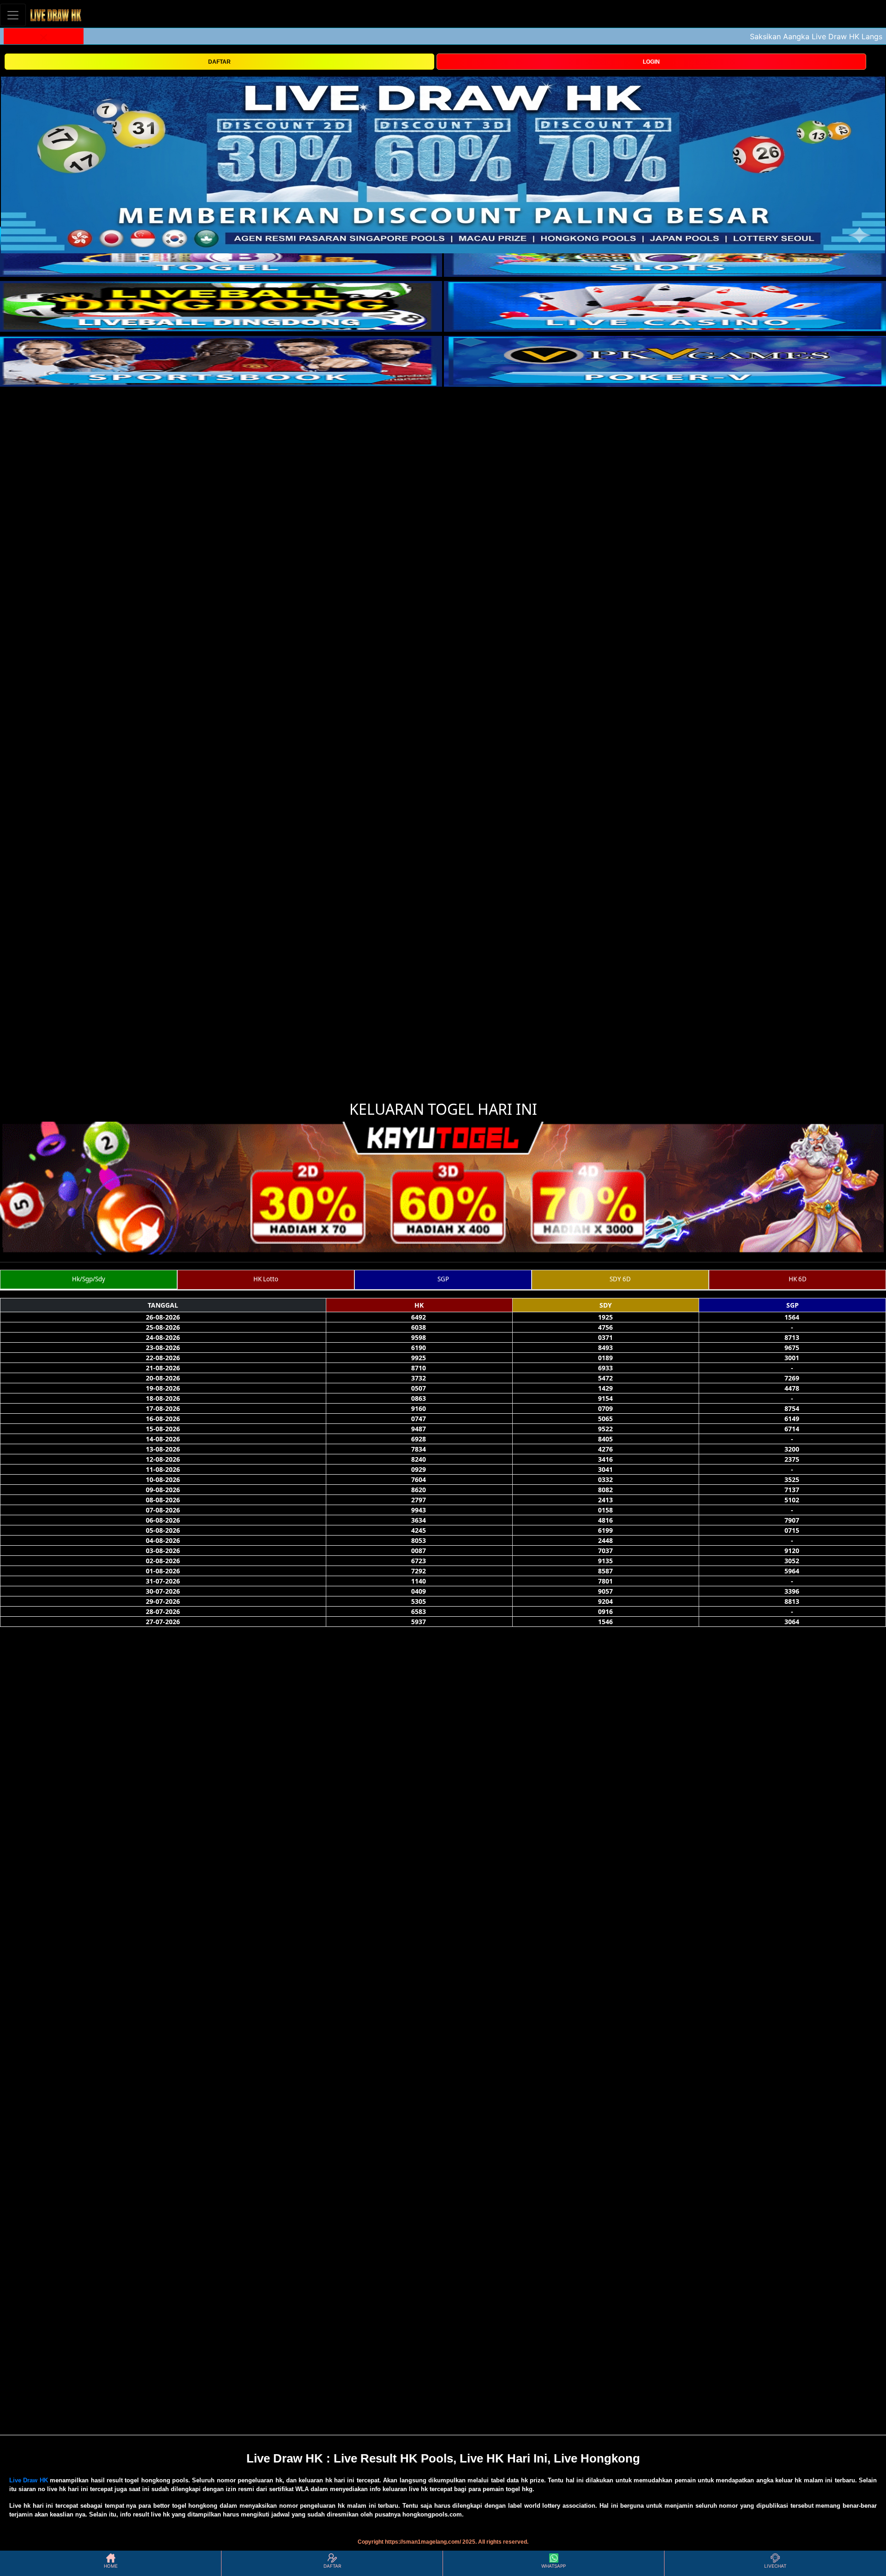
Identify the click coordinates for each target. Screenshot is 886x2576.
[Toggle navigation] (13, 15)
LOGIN (651, 62)
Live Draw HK (29, 2480)
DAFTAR (219, 62)
